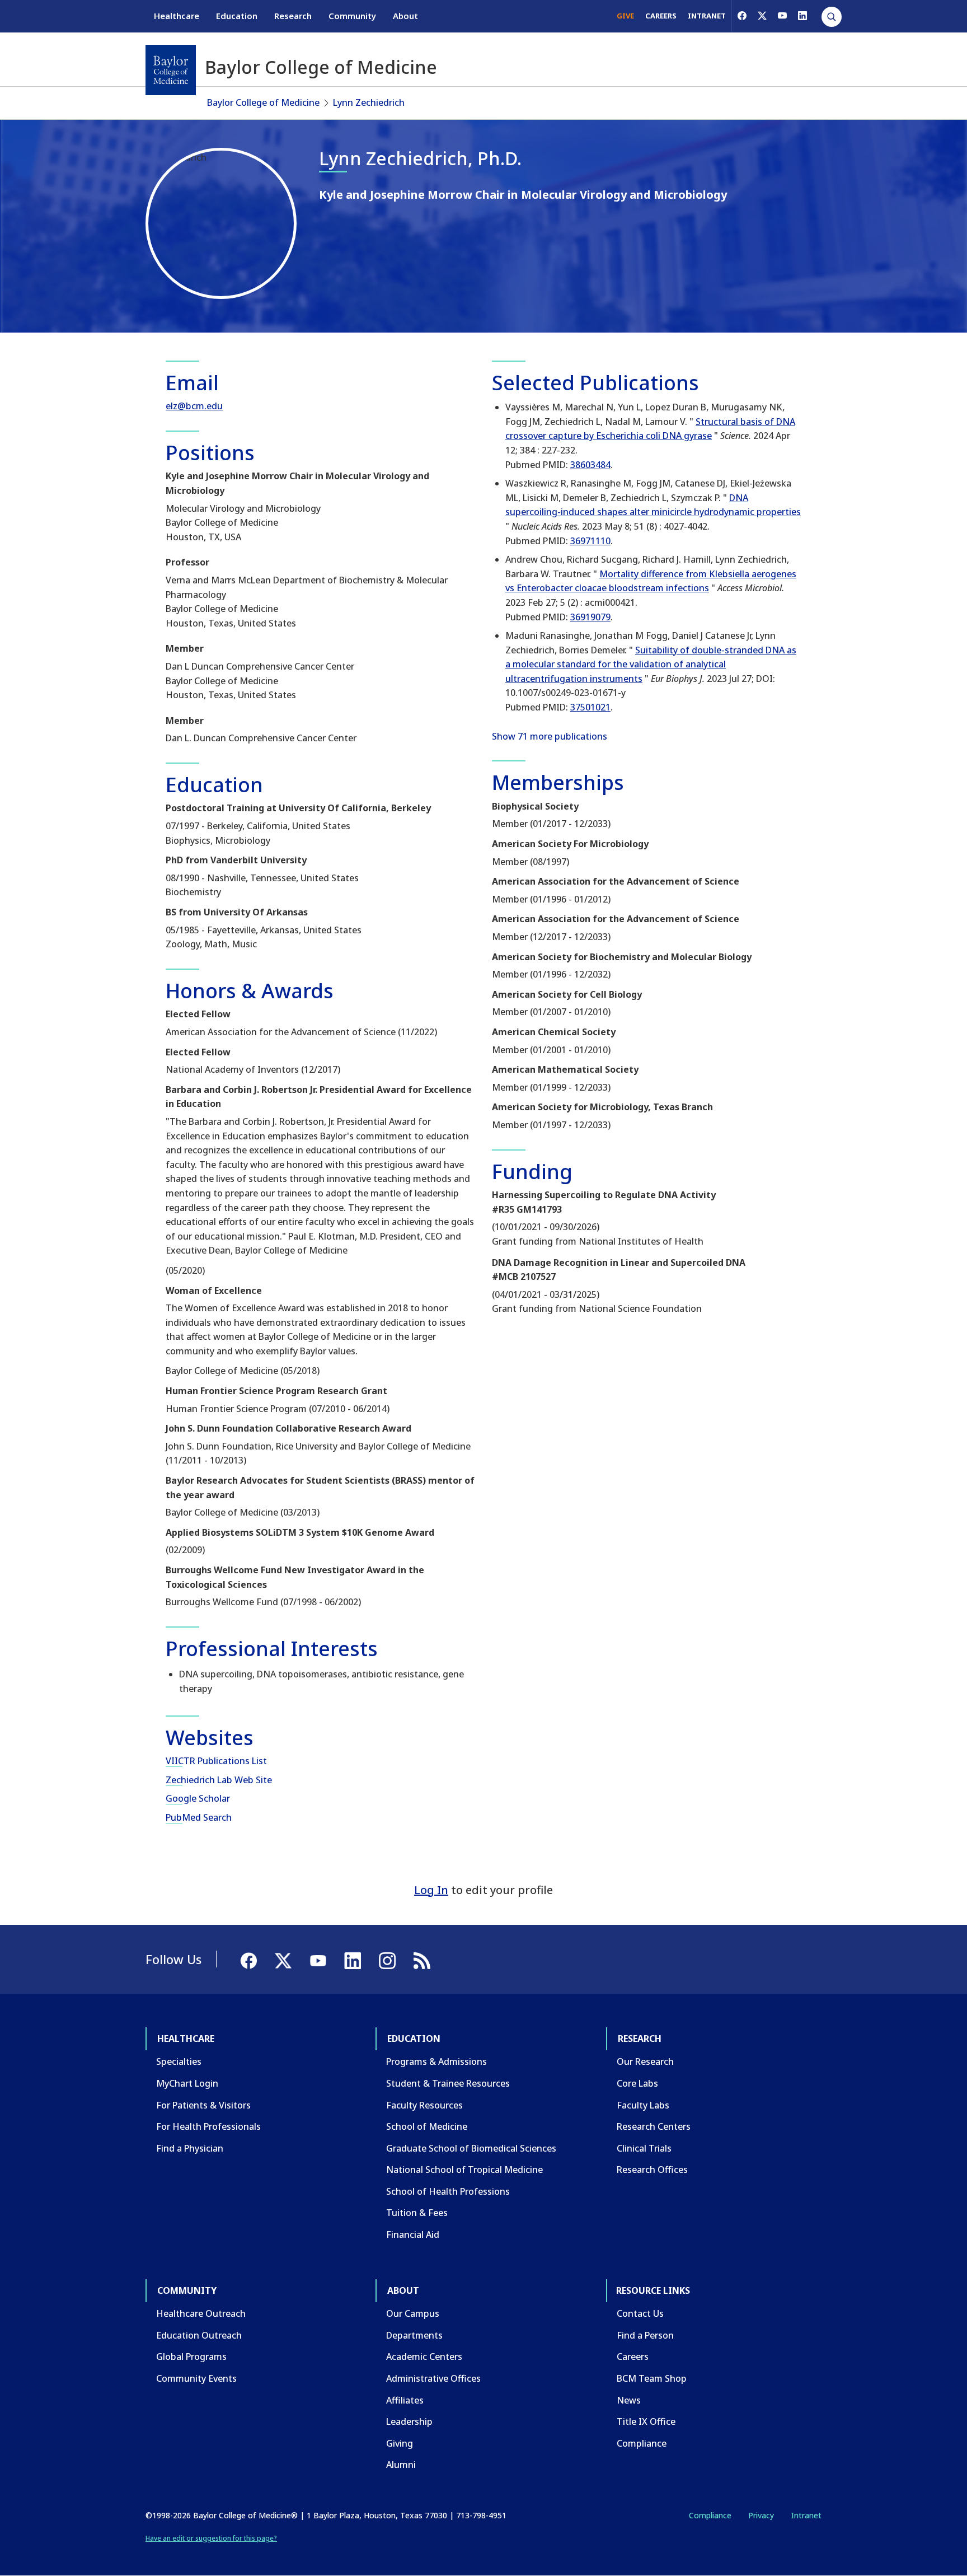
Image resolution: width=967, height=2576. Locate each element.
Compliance (642, 2443)
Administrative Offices (433, 2378)
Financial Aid (413, 2234)
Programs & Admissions (436, 2061)
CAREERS (661, 16)
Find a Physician (190, 2148)
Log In (431, 1890)
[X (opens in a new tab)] (762, 16)
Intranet (806, 2515)
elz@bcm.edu (194, 406)
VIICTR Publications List (216, 1761)
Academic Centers (424, 2357)
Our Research (645, 2061)
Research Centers (654, 2126)
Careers (633, 2357)
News (629, 2400)
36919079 (590, 617)
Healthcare (177, 16)
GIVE (625, 16)
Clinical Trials (644, 2148)
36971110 (590, 541)
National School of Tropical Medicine (464, 2170)
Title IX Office (646, 2421)
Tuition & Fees (417, 2213)
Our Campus (413, 2313)
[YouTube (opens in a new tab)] (782, 16)
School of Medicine (427, 2126)
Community (352, 16)
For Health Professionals (208, 2126)
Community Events (196, 2378)
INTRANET (707, 16)
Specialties (179, 2061)
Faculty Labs (643, 2105)
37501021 (590, 707)
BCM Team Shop (652, 2378)
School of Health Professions (448, 2191)
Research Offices (652, 2170)
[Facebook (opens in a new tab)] (742, 16)
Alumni (401, 2465)
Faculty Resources (424, 2105)
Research (293, 16)
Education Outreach (199, 2335)
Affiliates (405, 2400)
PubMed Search (199, 1817)
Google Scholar (198, 1798)
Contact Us (640, 2313)
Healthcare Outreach (201, 2313)
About (405, 16)
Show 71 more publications (550, 736)
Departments (414, 2335)
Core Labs (637, 2083)
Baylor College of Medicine (263, 102)
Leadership (409, 2421)
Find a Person (645, 2335)
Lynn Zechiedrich (369, 102)
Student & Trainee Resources (448, 2083)
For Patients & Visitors (203, 2105)
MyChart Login (187, 2083)
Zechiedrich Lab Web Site (219, 1780)
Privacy (761, 2515)
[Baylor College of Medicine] (171, 70)
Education (237, 16)
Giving (400, 2443)
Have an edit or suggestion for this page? (211, 2538)
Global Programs (191, 2357)
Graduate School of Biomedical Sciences (471, 2148)
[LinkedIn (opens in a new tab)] (802, 16)
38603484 (590, 465)
